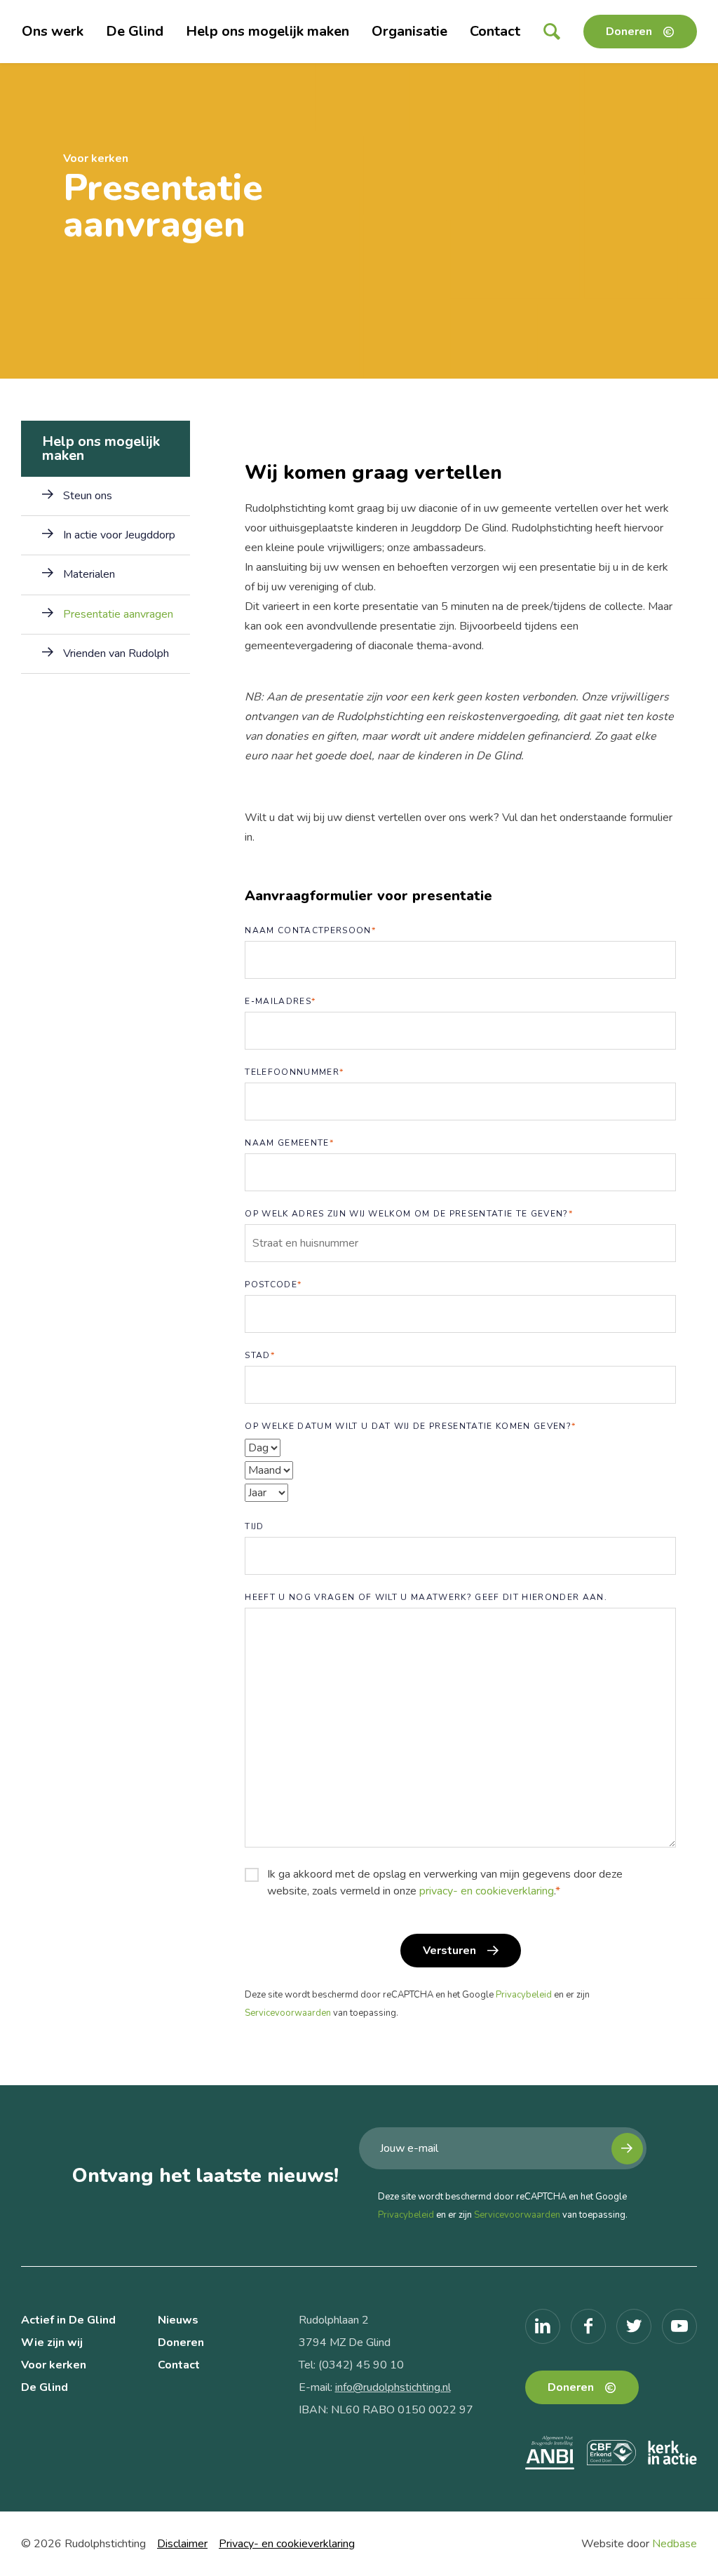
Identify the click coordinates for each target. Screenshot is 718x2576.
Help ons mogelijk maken (267, 31)
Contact (495, 31)
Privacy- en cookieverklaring (287, 2544)
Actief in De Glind (68, 2320)
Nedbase (675, 2544)
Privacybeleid (524, 1995)
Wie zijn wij (52, 2343)
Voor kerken (54, 2365)
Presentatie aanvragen (118, 614)
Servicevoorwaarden (288, 2013)
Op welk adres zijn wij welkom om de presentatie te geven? (409, 1214)
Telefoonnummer (294, 1072)
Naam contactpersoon (310, 930)
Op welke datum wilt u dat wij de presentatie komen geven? (410, 1426)
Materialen (89, 574)
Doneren (629, 32)
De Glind (135, 31)
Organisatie (409, 31)
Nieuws (178, 2320)
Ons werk (53, 31)
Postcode (273, 1284)
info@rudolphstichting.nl (393, 2387)
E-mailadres (280, 1001)
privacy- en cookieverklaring (487, 1891)
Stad (260, 1355)
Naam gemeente (289, 1143)
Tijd (254, 1526)
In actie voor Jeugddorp (119, 535)
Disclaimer (182, 2544)
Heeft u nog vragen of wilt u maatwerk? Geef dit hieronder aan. (426, 1597)
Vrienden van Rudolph (116, 653)
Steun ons (88, 496)
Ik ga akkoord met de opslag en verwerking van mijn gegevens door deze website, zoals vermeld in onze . (445, 1883)
